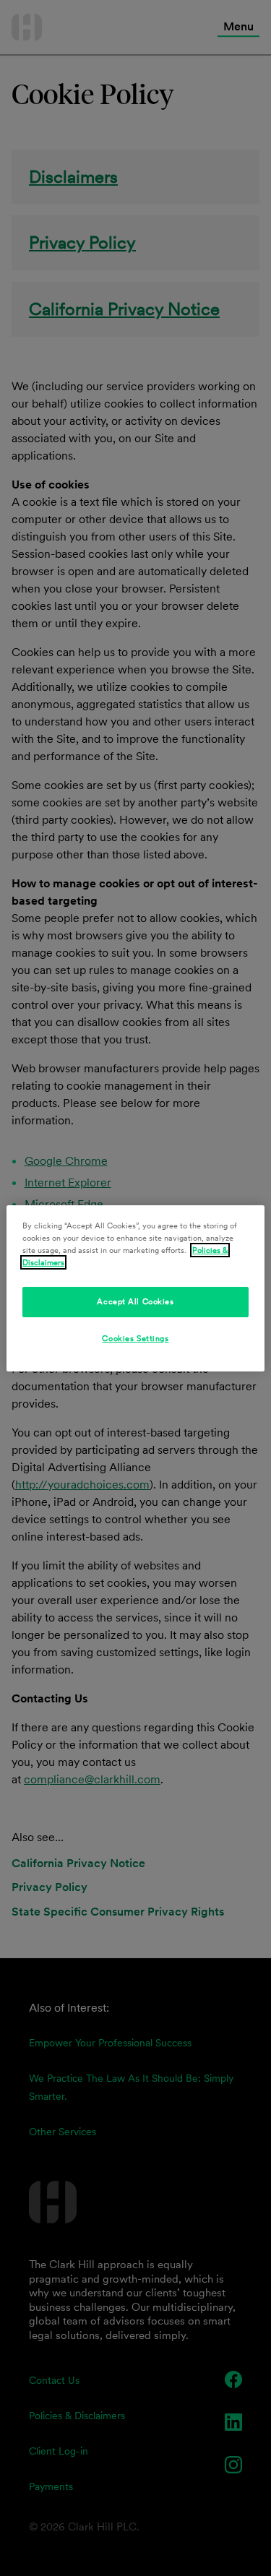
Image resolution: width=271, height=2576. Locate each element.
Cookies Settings (135, 1338)
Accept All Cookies (135, 1301)
